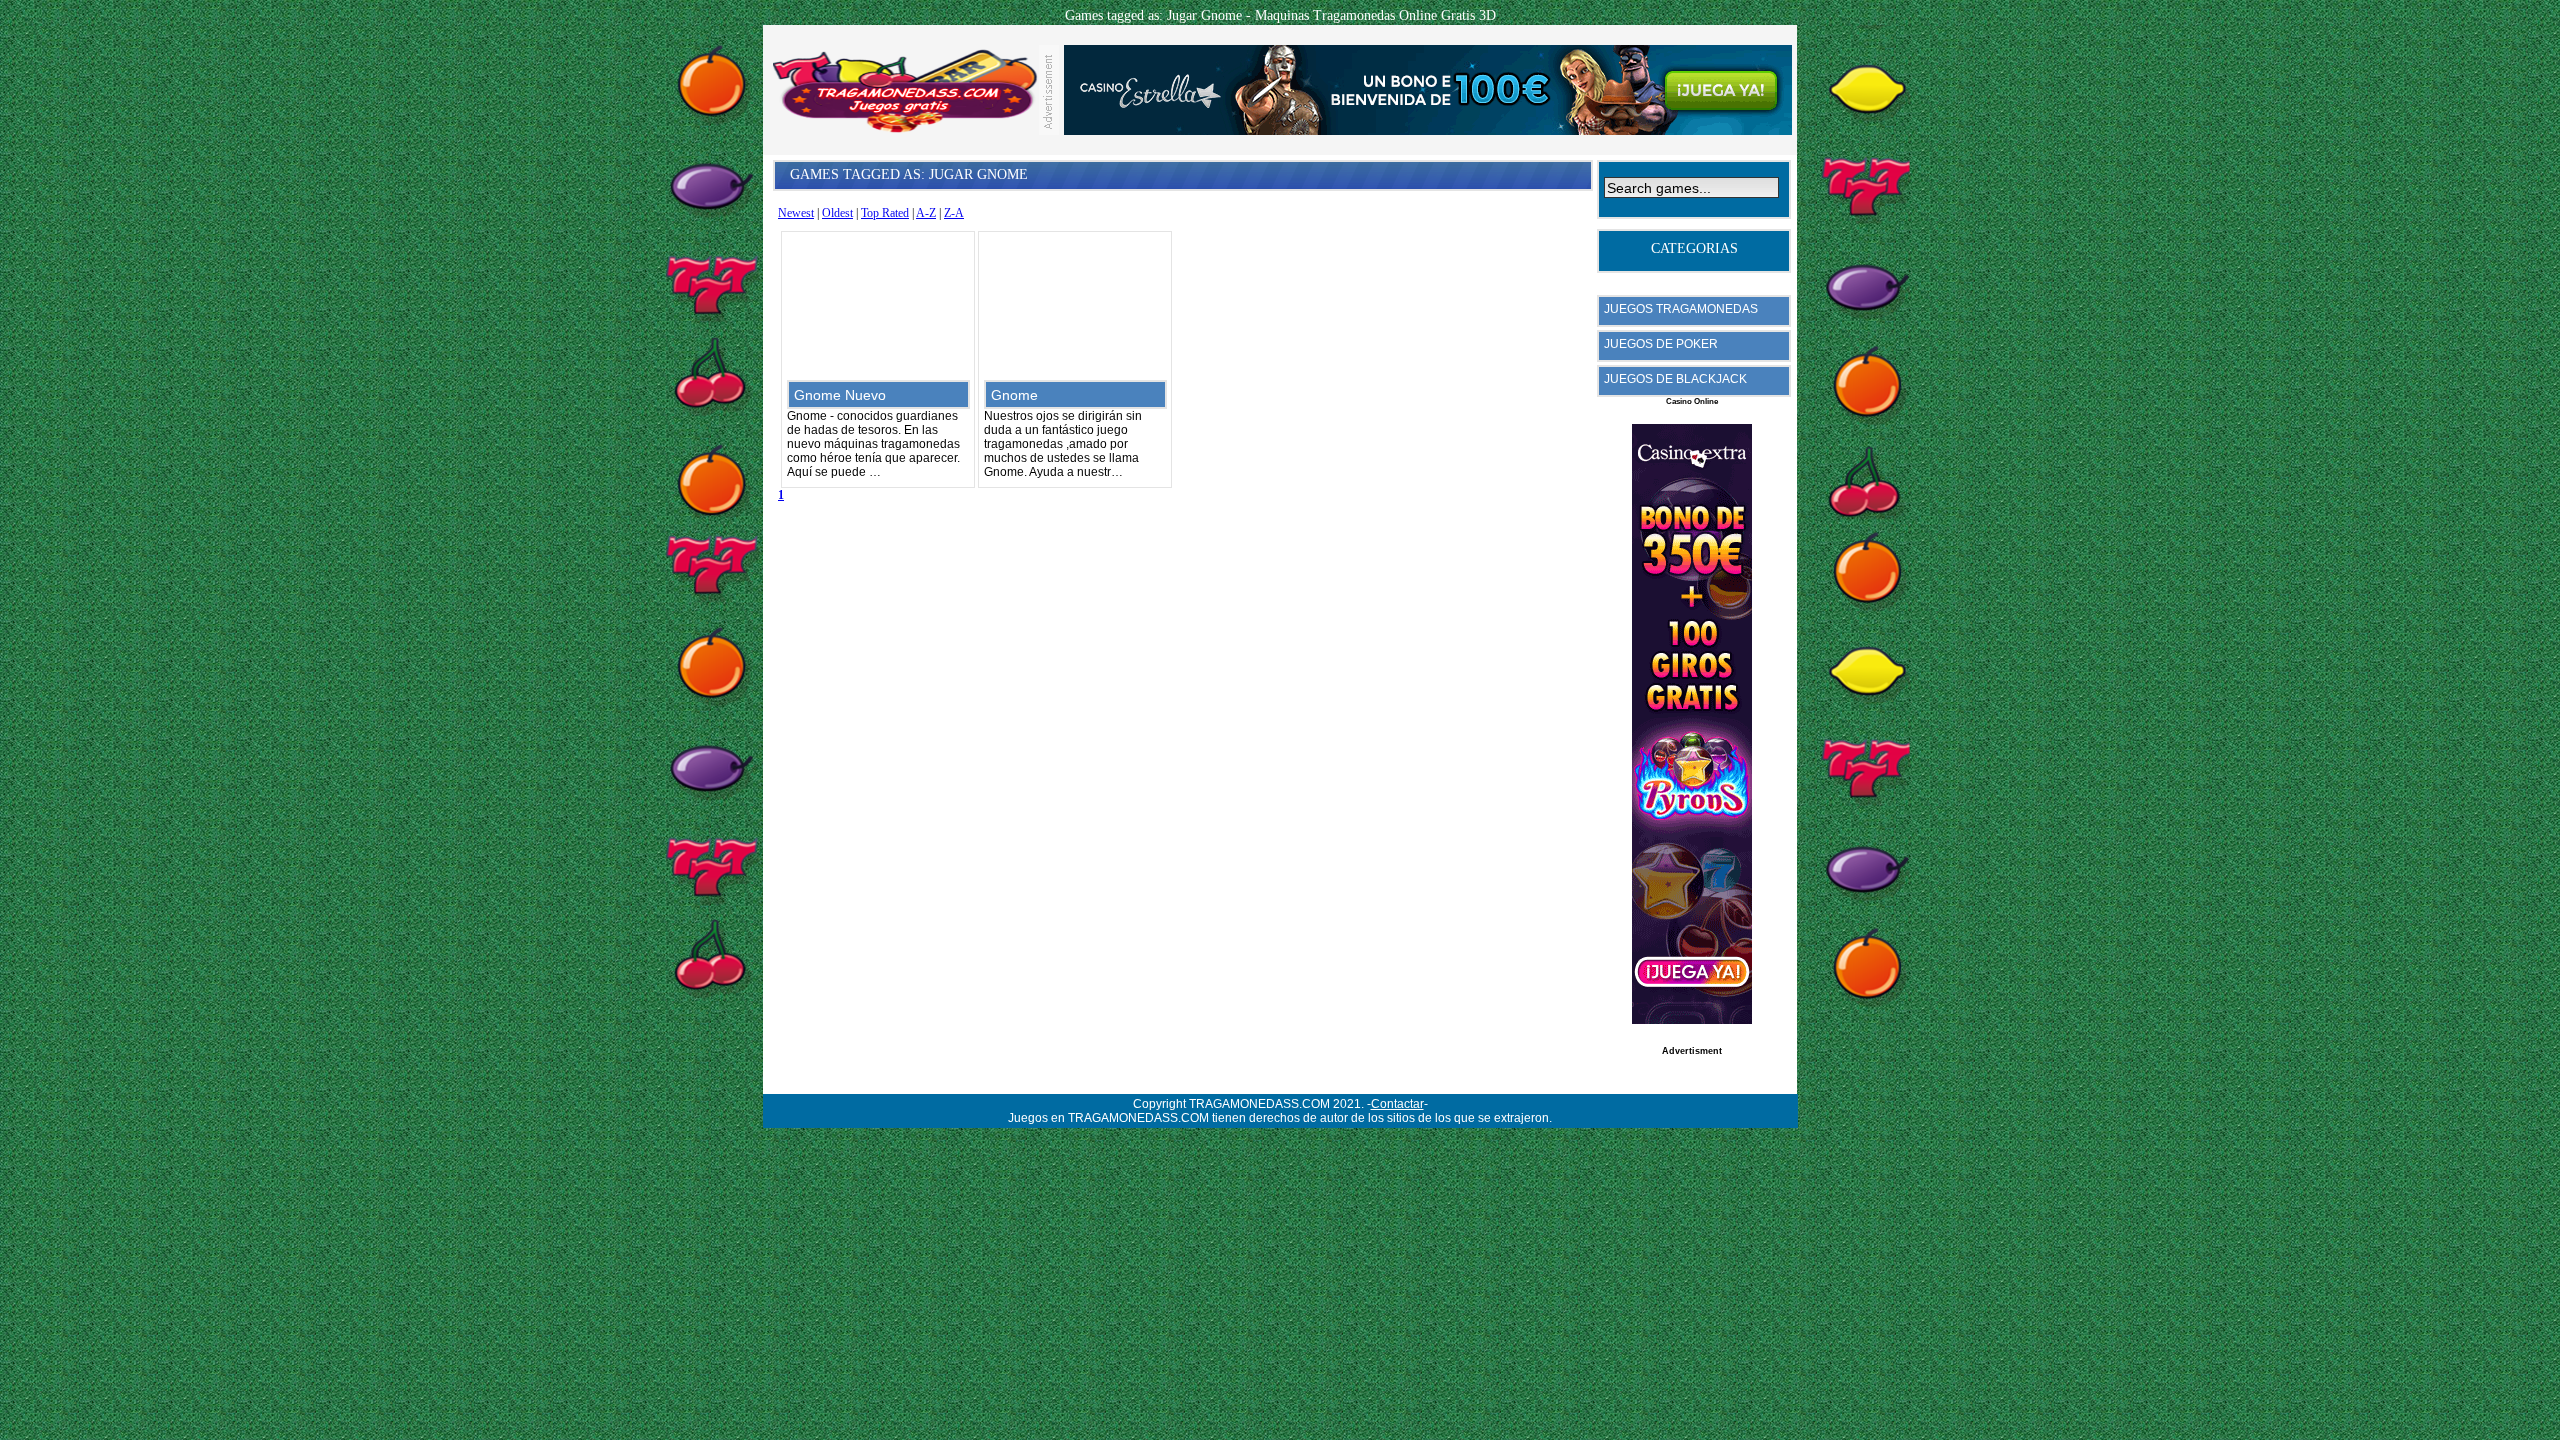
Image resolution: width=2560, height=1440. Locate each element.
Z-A (954, 213)
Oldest (837, 213)
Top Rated (885, 213)
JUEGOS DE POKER (1661, 344)
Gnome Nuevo (840, 395)
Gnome (1014, 395)
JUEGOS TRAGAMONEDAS (1681, 309)
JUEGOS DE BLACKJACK (1675, 379)
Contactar (1397, 1104)
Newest (796, 213)
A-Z (926, 213)
